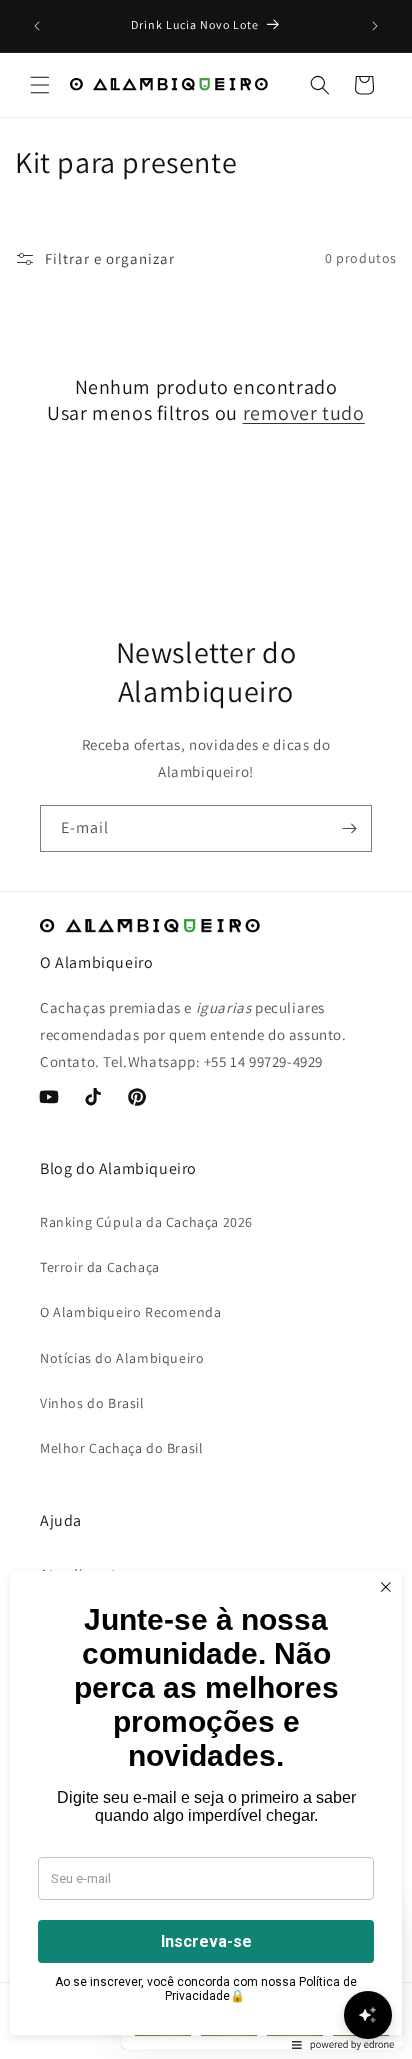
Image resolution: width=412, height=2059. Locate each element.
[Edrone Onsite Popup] (206, 1029)
